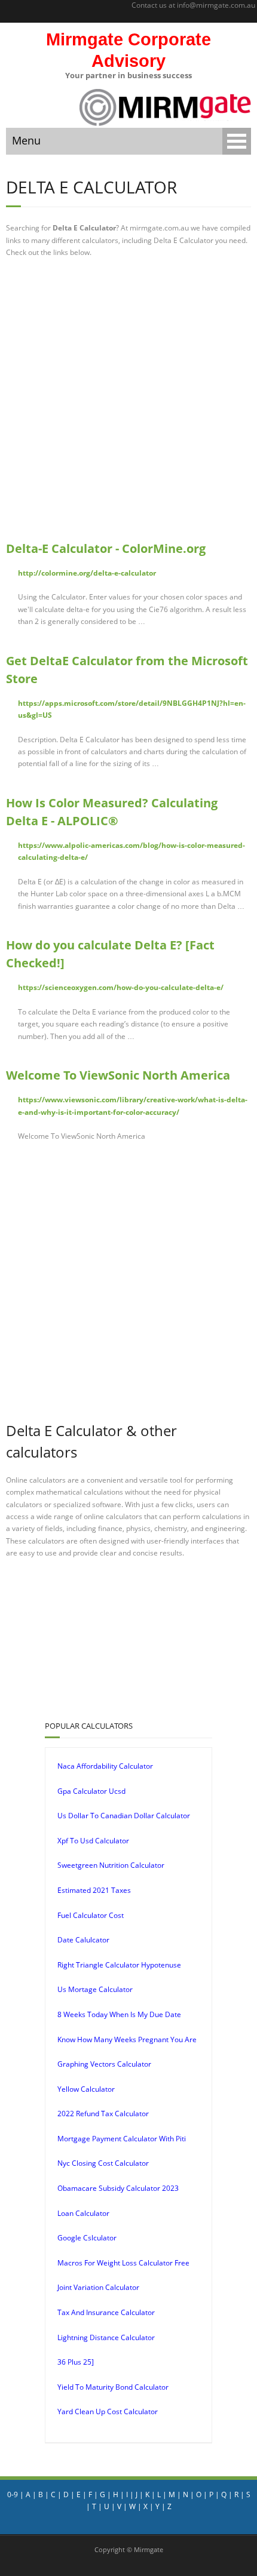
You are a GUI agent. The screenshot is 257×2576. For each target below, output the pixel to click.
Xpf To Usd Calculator (93, 1841)
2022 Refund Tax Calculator (103, 2114)
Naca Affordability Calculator (105, 1766)
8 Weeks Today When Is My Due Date (119, 2014)
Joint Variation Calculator (98, 2287)
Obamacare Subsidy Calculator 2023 (118, 2188)
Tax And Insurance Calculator (106, 2312)
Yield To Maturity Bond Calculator (113, 2387)
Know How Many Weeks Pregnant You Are (127, 2039)
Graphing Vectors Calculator (104, 2064)
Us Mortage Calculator (95, 1989)
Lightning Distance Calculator (106, 2337)
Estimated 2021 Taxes (94, 1890)
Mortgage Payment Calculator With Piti (122, 2139)
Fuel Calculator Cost (91, 1915)
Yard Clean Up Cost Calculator (108, 2411)
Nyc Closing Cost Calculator (103, 2163)
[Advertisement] (128, 399)
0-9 (13, 2494)
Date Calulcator (83, 1940)
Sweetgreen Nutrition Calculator (111, 1865)
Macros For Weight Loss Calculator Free (123, 2263)
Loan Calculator (83, 2213)
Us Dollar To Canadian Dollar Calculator (124, 1816)
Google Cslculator (87, 2238)
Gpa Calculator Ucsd (91, 1791)
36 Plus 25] (76, 2362)
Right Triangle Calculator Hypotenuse (119, 1965)
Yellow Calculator (86, 2089)
